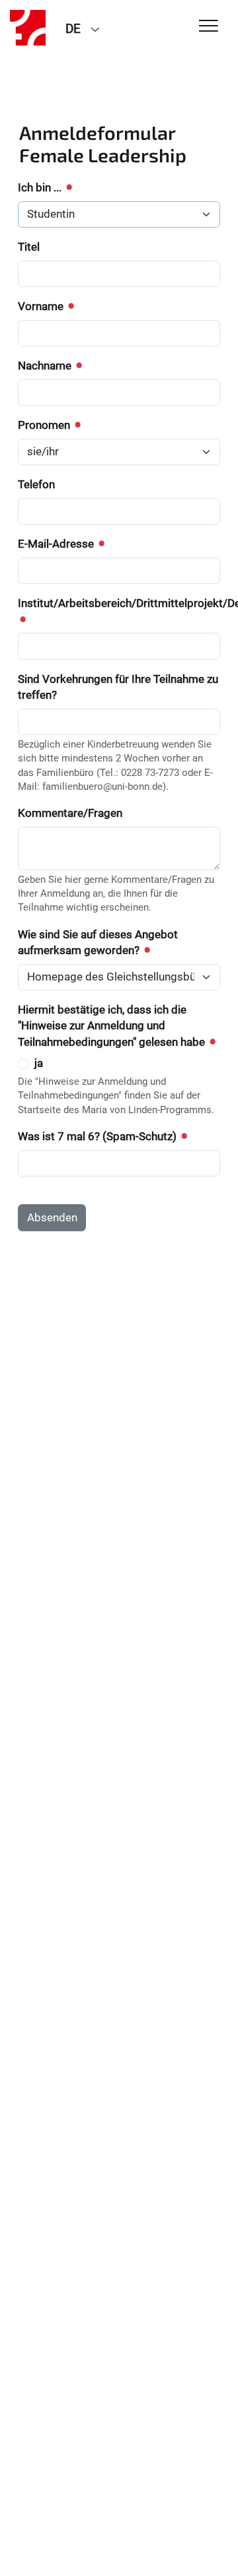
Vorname (42, 306)
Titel (29, 247)
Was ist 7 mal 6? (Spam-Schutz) (99, 1136)
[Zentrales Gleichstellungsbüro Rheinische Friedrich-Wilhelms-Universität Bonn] (28, 28)
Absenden (52, 1217)
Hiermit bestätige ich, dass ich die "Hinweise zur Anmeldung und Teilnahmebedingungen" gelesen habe (113, 1026)
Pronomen (45, 425)
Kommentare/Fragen (70, 813)
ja (39, 1063)
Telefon (36, 484)
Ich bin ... (41, 187)
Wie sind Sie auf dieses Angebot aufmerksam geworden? (98, 942)
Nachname (46, 366)
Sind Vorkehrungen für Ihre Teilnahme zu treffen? (118, 687)
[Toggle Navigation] (209, 27)
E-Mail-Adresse (57, 544)
